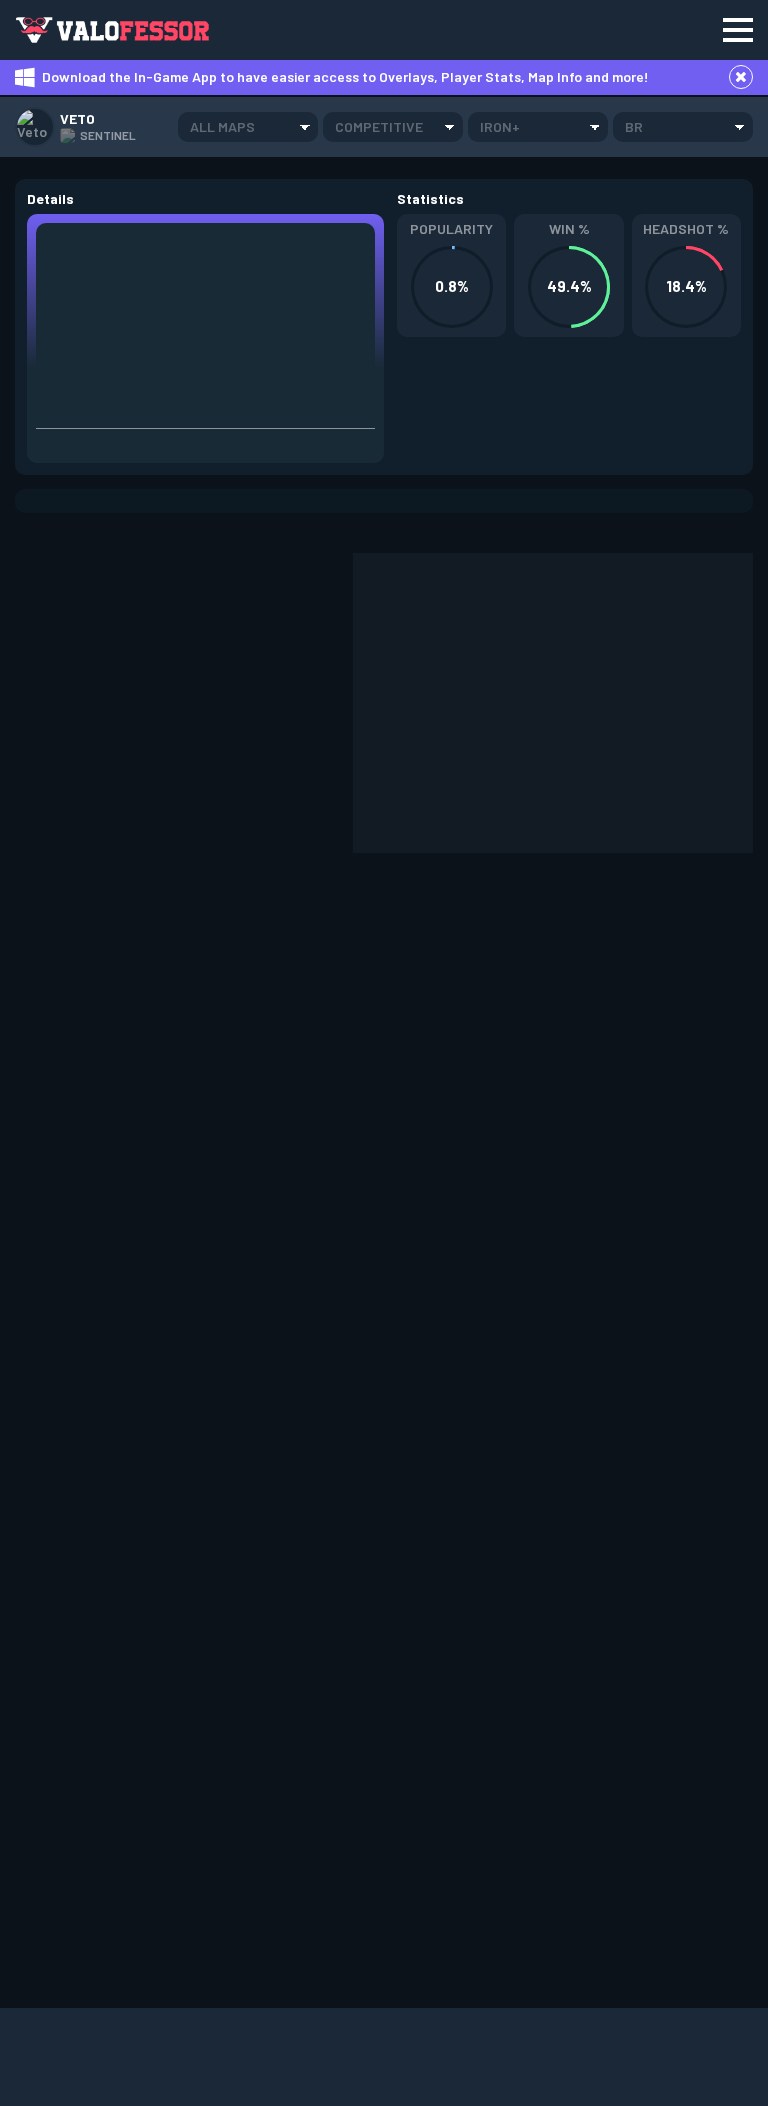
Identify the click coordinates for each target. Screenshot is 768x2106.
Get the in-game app (333, 29)
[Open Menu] (738, 30)
